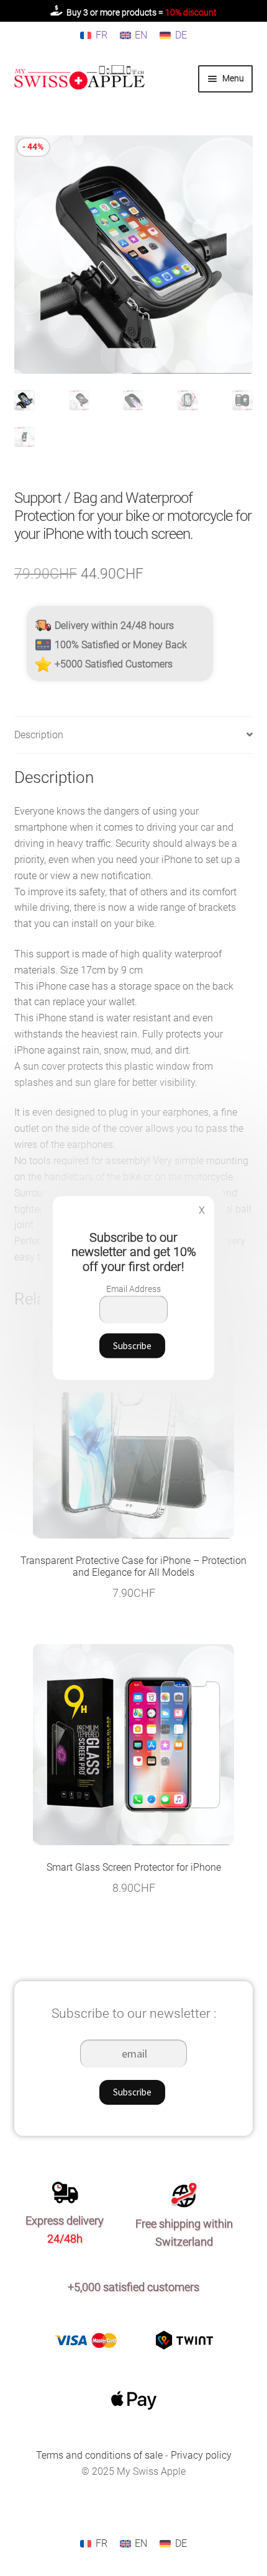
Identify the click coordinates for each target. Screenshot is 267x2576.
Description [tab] (39, 735)
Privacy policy (201, 2455)
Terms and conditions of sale (101, 2455)
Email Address (133, 1288)
